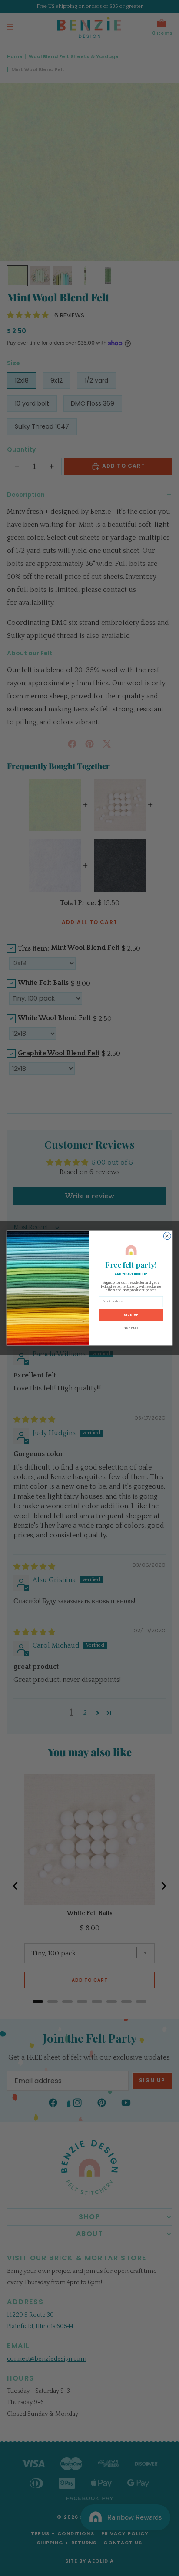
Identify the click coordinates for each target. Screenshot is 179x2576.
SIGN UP (131, 1314)
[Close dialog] (167, 1236)
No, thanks (131, 1328)
